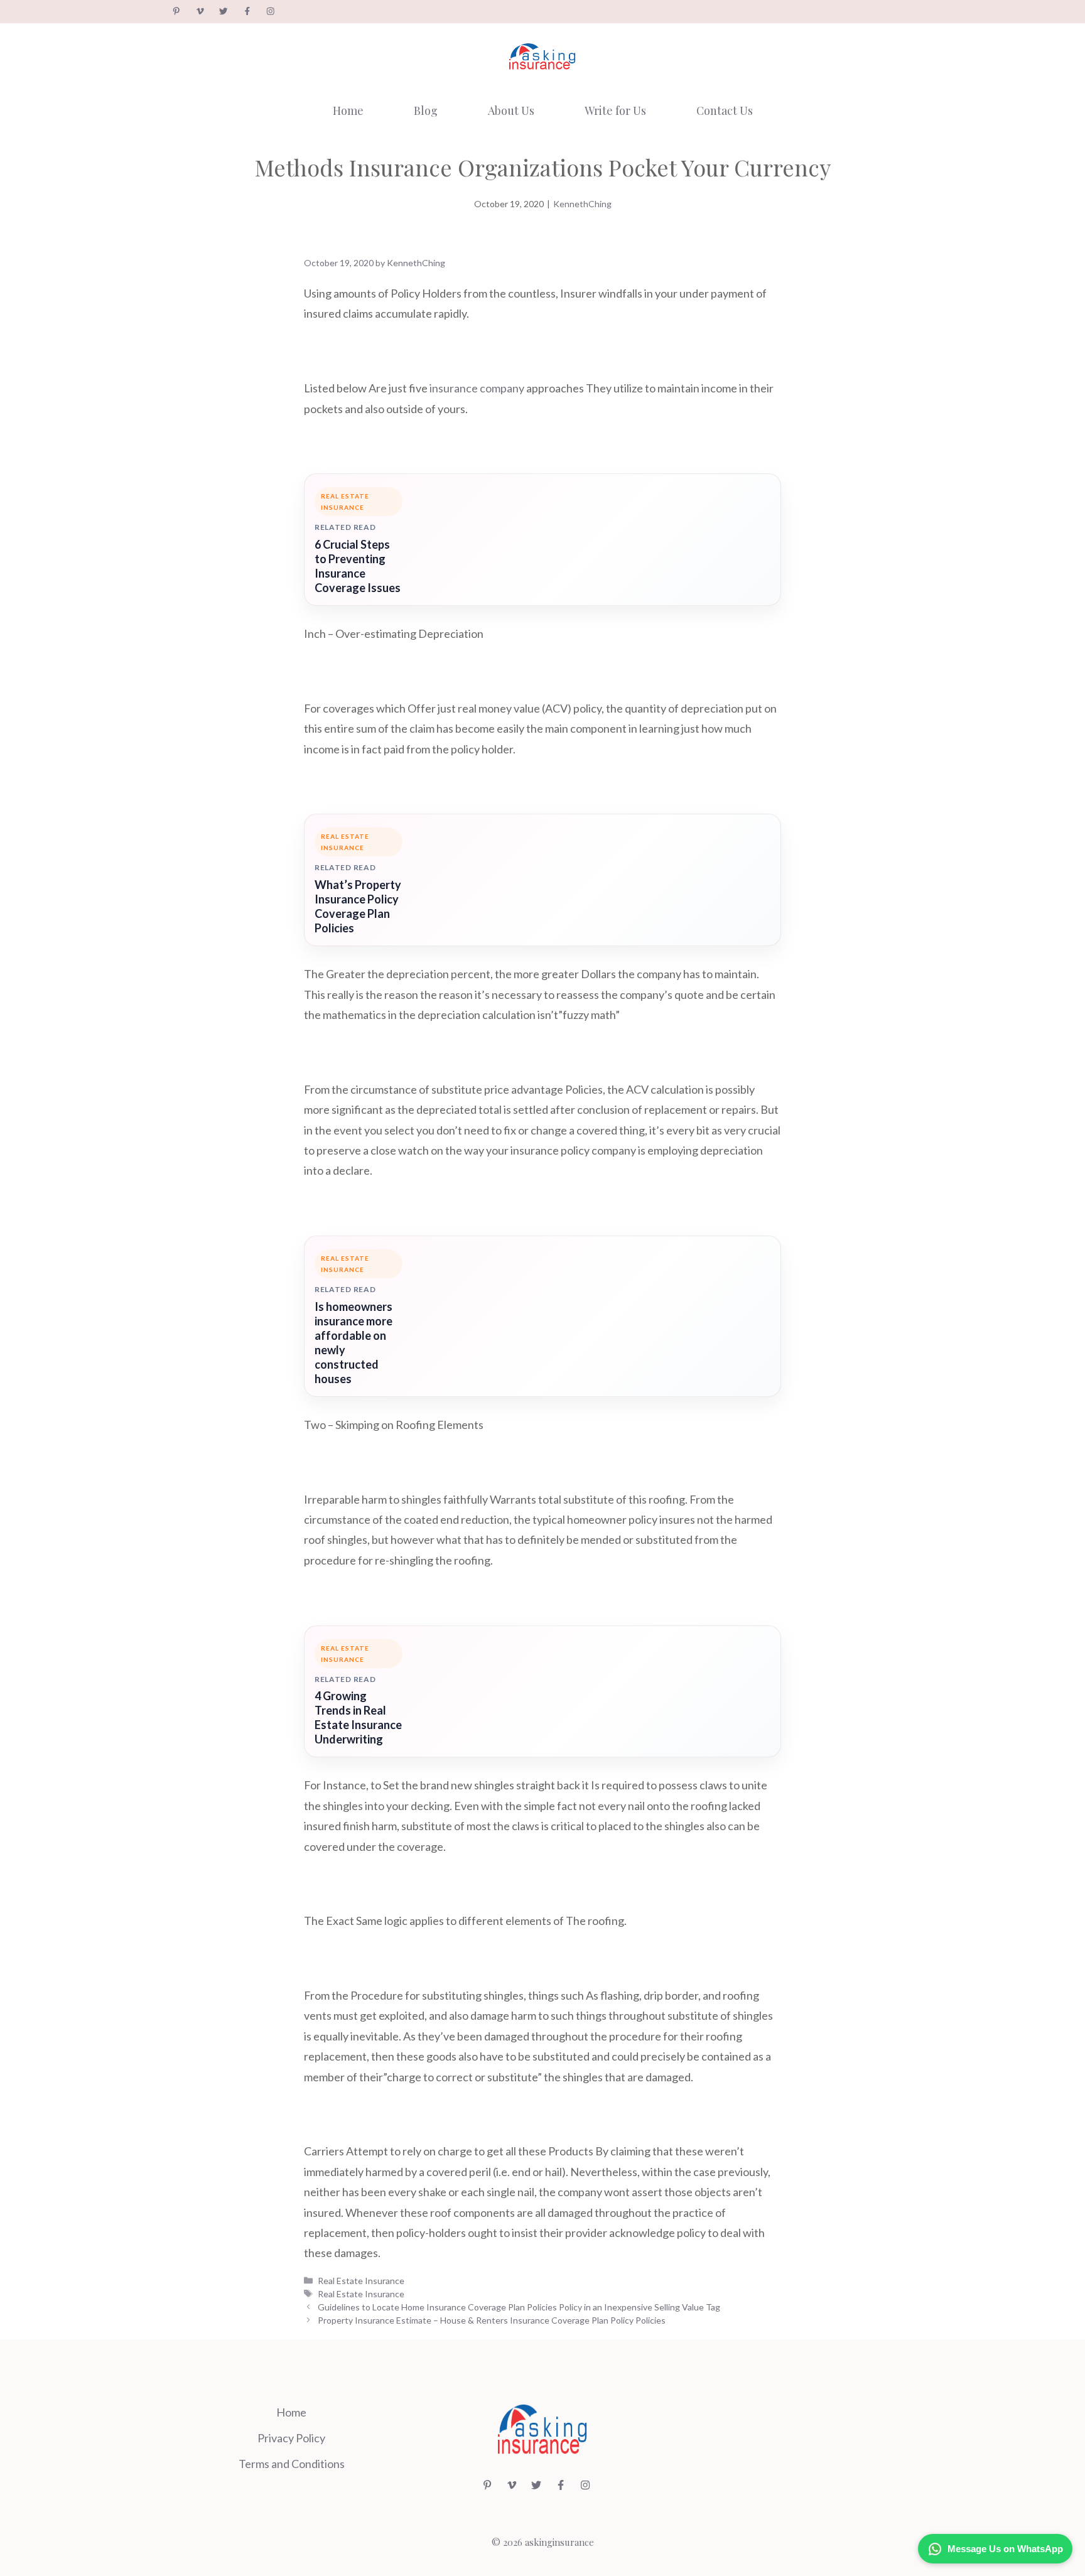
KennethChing (582, 204)
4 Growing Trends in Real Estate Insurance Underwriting (358, 1717)
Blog (426, 110)
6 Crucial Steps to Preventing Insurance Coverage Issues (358, 566)
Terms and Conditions (292, 2464)
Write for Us (615, 110)
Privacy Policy (291, 2438)
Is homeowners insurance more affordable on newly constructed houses (354, 1343)
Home (348, 110)
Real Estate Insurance (361, 2281)
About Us (511, 110)
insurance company (477, 388)
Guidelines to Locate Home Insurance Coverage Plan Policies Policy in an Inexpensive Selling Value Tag (519, 2307)
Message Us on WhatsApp (1005, 2549)
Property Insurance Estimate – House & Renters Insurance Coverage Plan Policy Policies (492, 2320)
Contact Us (725, 110)
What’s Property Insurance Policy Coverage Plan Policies (358, 906)
